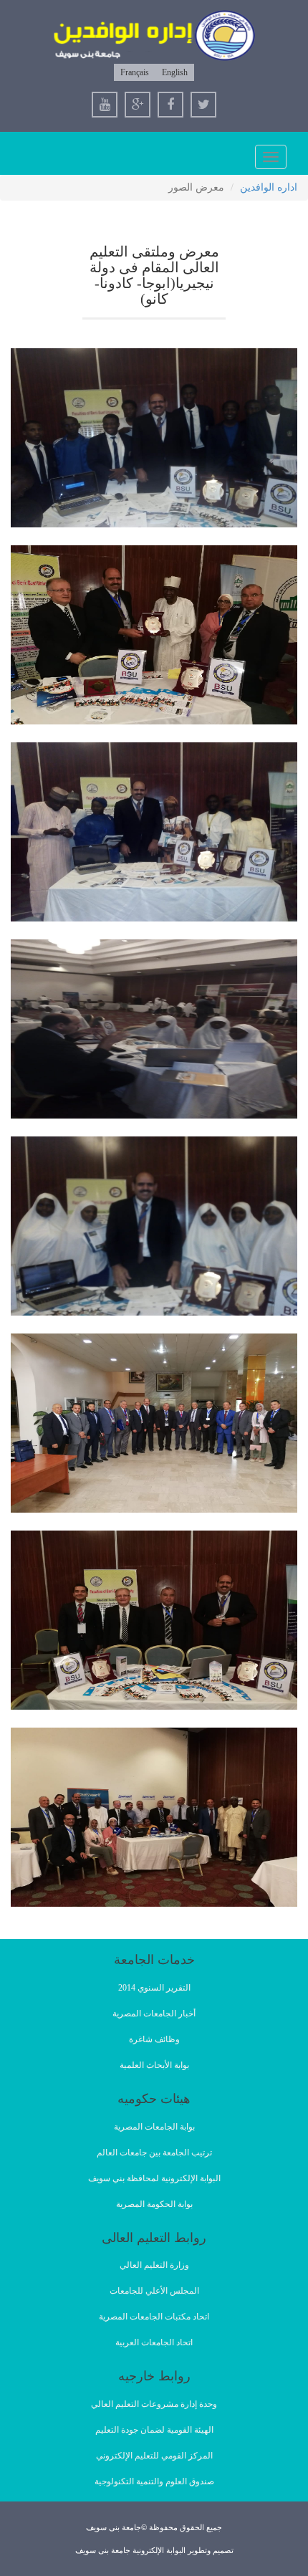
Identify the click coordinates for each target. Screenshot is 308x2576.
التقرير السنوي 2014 (154, 1988)
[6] (154, 1226)
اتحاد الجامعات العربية (154, 2342)
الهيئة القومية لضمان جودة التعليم (154, 2430)
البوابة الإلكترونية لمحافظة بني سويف (154, 2178)
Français (135, 72)
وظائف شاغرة (154, 2039)
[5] (154, 1029)
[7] (154, 1423)
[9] (154, 1817)
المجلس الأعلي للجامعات (154, 2291)
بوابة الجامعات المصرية (154, 2127)
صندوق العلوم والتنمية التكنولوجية (154, 2481)
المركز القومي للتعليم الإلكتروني (154, 2456)
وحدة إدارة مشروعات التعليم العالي (154, 2404)
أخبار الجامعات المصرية (154, 2014)
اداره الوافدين (269, 187)
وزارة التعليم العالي (154, 2265)
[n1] (154, 438)
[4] (154, 832)
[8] (154, 1620)
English (175, 72)
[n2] (154, 635)
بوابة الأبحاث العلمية (154, 2065)
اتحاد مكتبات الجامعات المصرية (154, 2317)
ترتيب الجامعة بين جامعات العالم (154, 2153)
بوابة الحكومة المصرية (154, 2204)
